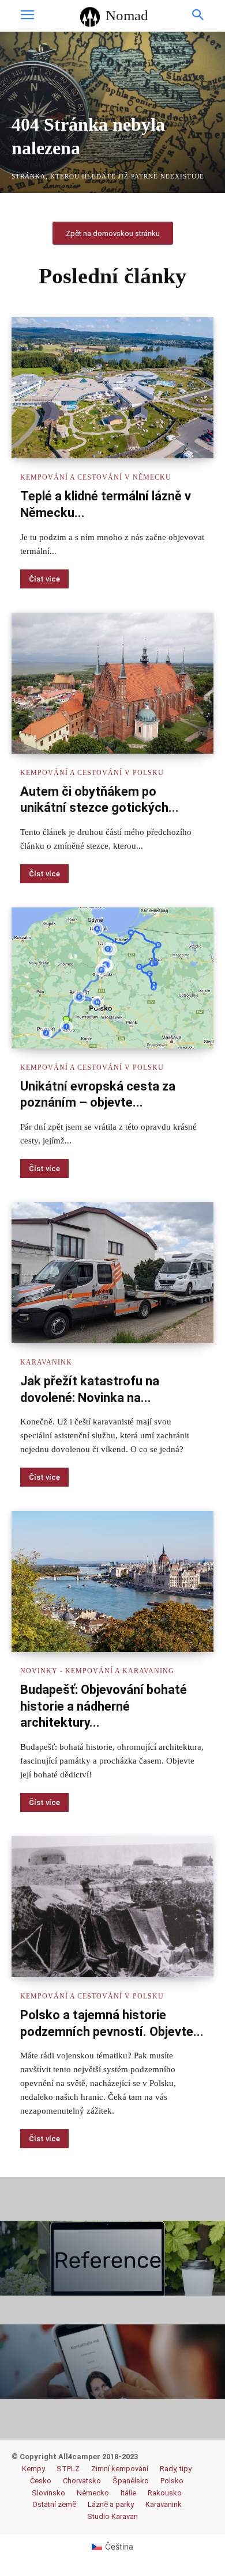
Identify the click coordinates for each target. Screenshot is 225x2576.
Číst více (44, 579)
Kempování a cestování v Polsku (92, 773)
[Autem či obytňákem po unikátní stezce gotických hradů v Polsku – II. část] (112, 683)
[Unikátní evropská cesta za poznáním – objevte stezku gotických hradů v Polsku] (112, 978)
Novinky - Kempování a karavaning (97, 1671)
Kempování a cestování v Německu (96, 477)
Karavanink (46, 1362)
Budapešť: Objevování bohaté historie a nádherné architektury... (104, 1706)
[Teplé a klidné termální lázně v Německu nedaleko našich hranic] (112, 388)
